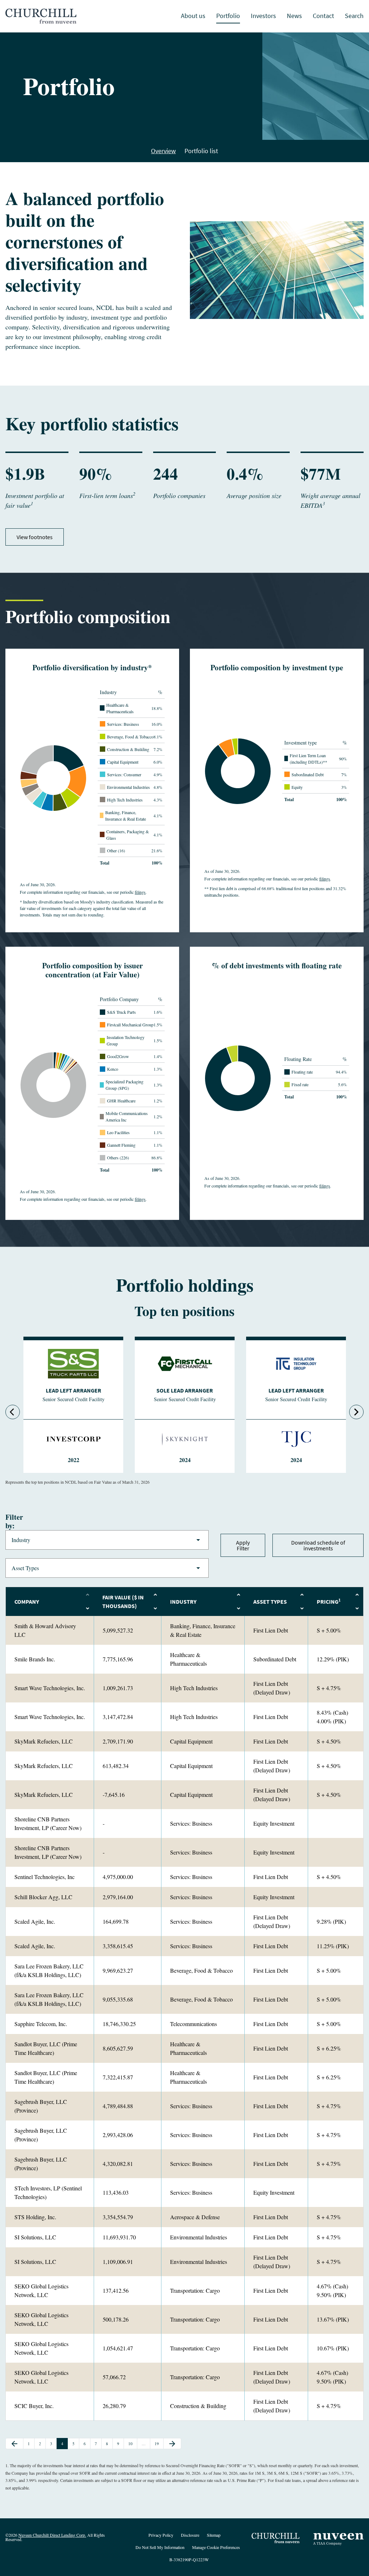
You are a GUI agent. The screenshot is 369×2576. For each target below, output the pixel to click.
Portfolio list (201, 151)
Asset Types (107, 1568)
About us (193, 16)
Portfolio (228, 16)
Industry (107, 1540)
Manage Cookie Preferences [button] (216, 2548)
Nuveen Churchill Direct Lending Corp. (52, 2535)
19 (158, 2444)
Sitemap (214, 2535)
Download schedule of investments (318, 1545)
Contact (323, 16)
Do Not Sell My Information (160, 2548)
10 (132, 2444)
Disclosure (190, 2535)
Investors (263, 16)
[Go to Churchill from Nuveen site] (277, 2539)
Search (354, 16)
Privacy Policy (161, 2535)
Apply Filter (243, 1545)
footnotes (41, 537)
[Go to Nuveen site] (338, 2539)
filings (140, 892)
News (294, 16)
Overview (163, 151)
